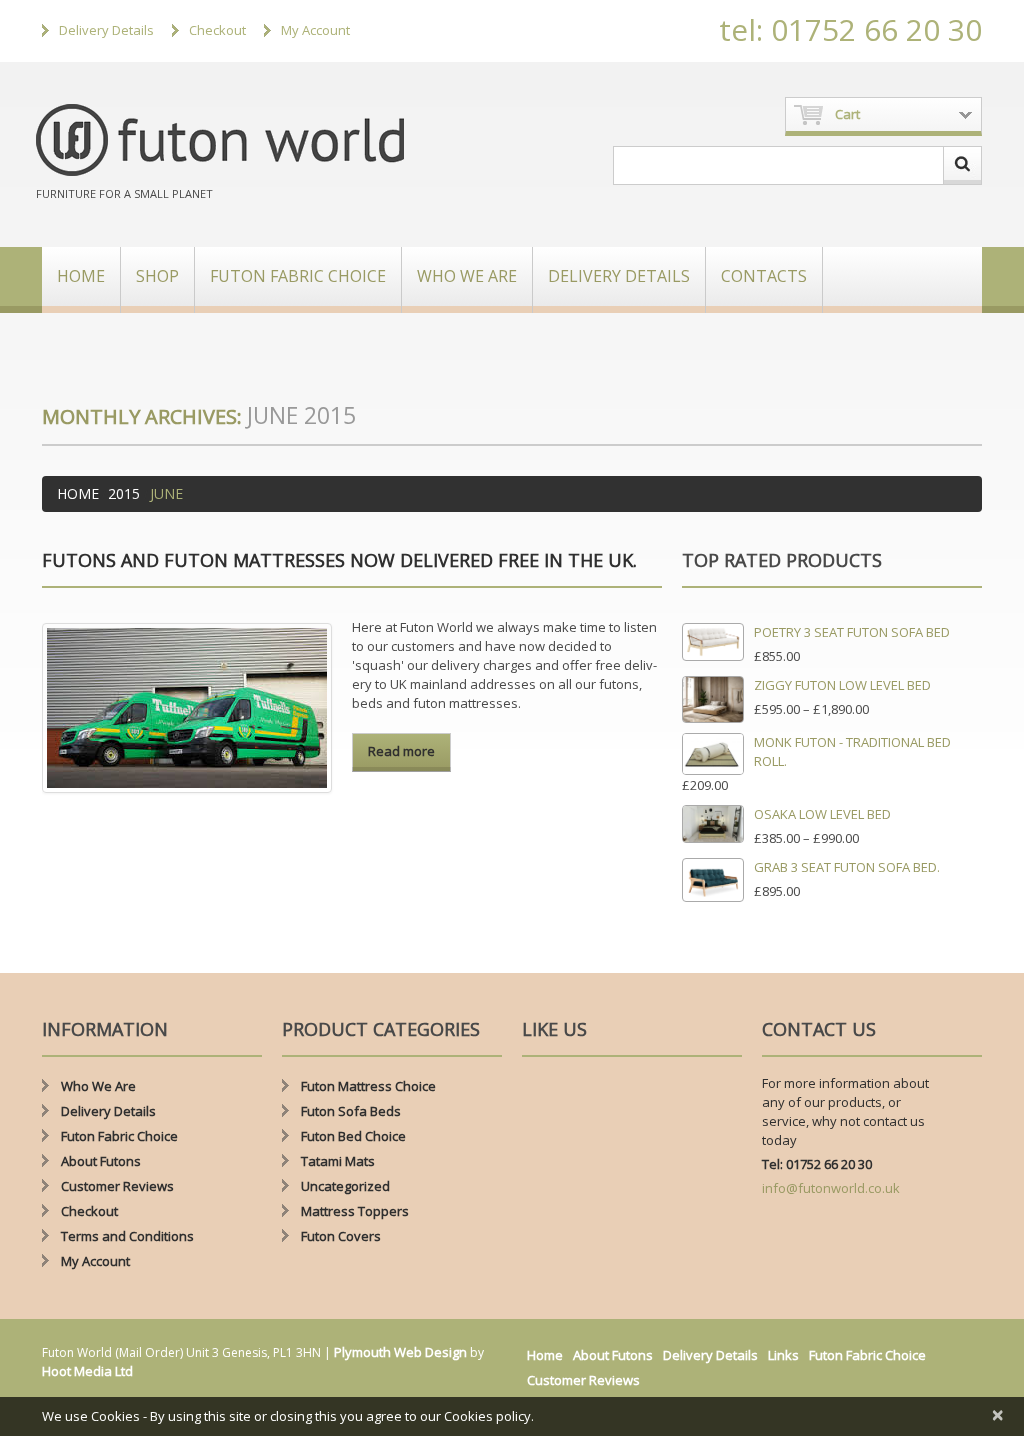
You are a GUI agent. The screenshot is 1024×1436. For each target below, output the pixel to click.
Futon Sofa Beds (351, 1111)
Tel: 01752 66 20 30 (817, 1164)
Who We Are (467, 276)
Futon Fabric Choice (298, 276)
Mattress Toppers (355, 1211)
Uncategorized (345, 1186)
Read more (401, 751)
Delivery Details (106, 30)
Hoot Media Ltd (87, 1371)
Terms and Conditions (127, 1236)
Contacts (764, 276)
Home (81, 276)
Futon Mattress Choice (368, 1086)
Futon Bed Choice (353, 1136)
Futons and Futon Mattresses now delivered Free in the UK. (339, 560)
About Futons (101, 1161)
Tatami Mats (338, 1161)
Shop (157, 276)
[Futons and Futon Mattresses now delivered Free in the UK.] (187, 708)
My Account (315, 30)
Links (783, 1355)
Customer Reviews (117, 1186)
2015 (124, 493)
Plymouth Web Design (400, 1352)
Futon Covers (341, 1236)
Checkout (217, 30)
